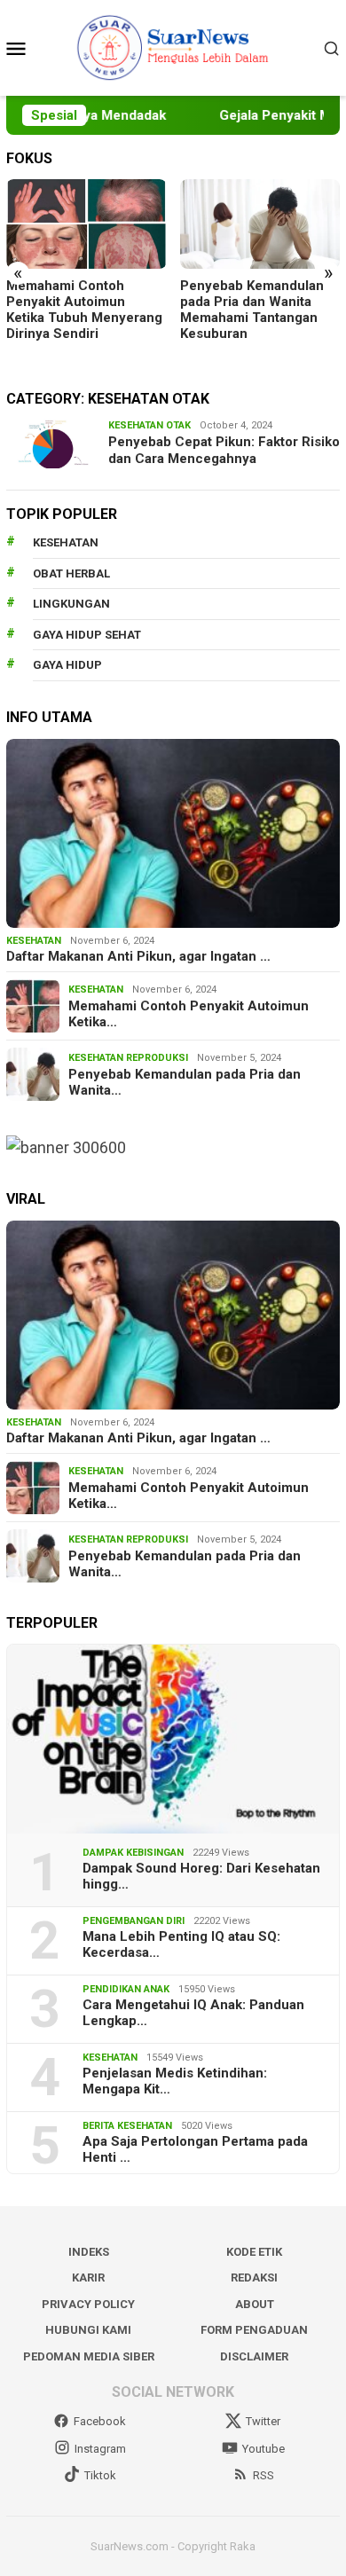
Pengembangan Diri (134, 1921)
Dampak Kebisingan (133, 1853)
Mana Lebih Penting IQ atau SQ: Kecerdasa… (181, 1944)
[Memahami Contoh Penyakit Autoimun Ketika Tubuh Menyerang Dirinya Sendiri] (86, 224)
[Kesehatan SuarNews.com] (173, 47)
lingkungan (71, 604)
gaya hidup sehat (87, 635)
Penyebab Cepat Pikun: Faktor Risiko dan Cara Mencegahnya (224, 451)
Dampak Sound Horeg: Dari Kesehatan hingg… (201, 1876)
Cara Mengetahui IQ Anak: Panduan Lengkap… (193, 2013)
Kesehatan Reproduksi (128, 1058)
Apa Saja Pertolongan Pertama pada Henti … (195, 2149)
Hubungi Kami (88, 2330)
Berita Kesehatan (127, 2126)
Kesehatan (66, 542)
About (255, 2304)
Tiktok (100, 2475)
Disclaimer (254, 2356)
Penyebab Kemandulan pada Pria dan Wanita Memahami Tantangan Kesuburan (252, 310)
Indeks (89, 2252)
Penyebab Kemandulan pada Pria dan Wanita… (185, 1082)
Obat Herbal (71, 573)
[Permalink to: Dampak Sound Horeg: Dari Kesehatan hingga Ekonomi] (173, 1739)
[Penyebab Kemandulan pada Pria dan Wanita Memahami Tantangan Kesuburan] (260, 224)
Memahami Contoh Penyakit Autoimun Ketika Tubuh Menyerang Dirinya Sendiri (84, 310)
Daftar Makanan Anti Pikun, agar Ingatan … (138, 956)
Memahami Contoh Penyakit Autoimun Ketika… (189, 1014)
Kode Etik (254, 2252)
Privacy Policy (88, 2304)
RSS (263, 2475)
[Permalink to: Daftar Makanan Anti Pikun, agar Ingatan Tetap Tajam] (173, 833)
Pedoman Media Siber (89, 2356)
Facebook (100, 2421)
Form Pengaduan (254, 2330)
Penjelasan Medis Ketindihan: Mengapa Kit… (175, 2081)
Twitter (263, 2421)
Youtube (263, 2449)
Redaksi (254, 2278)
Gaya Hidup (67, 665)
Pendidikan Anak (126, 1989)
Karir (88, 2278)
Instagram (100, 2449)
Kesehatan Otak (149, 425)
